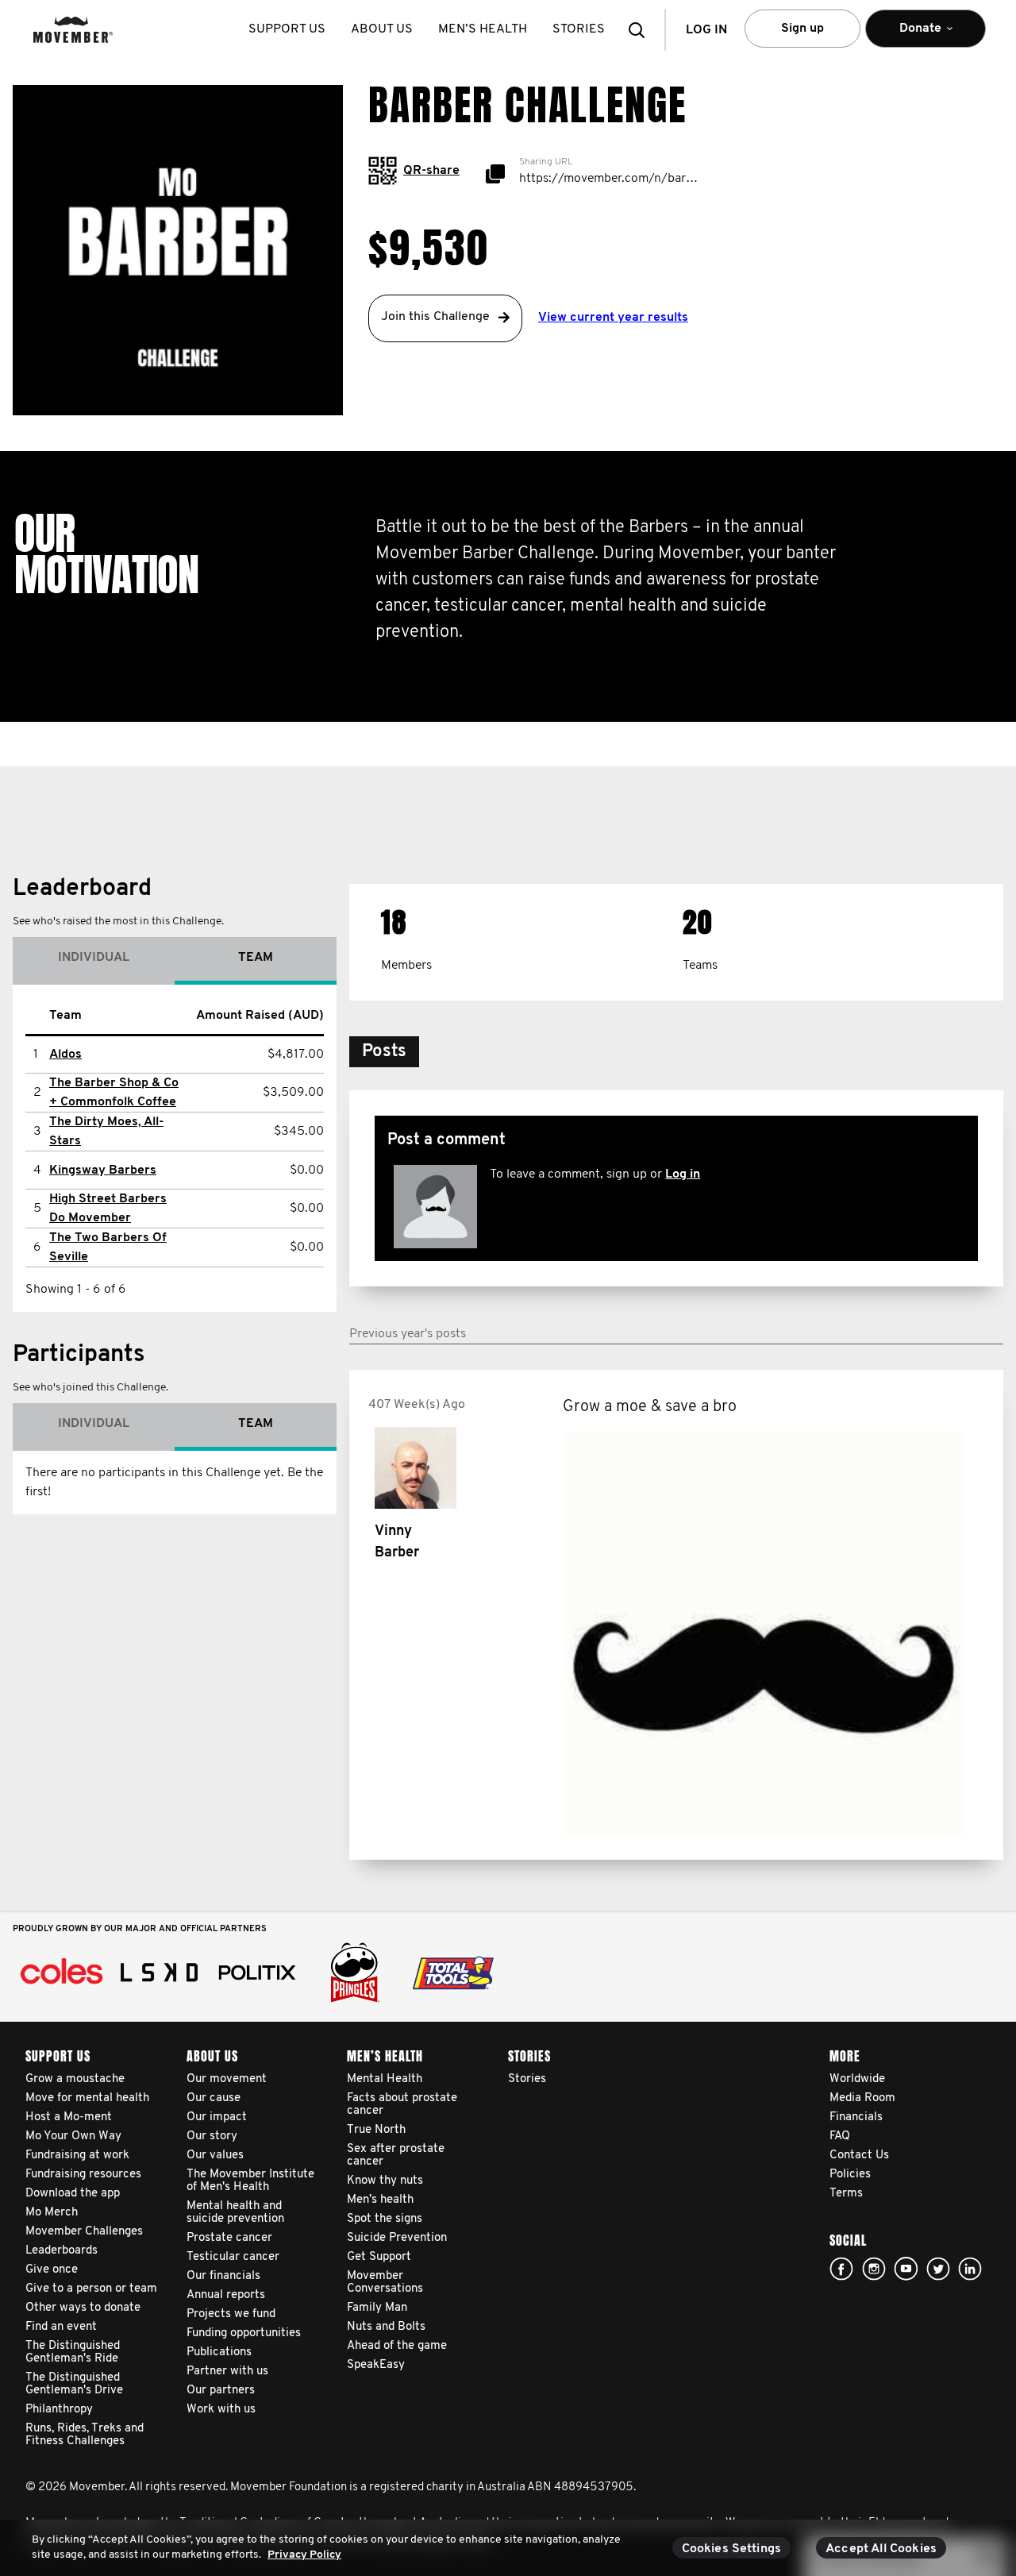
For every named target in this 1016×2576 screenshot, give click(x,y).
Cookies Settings (732, 2549)
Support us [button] (287, 29)
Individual (94, 958)
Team (256, 958)
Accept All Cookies (881, 2549)
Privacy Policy (304, 2555)
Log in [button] (706, 30)
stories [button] (579, 29)
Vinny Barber (397, 1543)
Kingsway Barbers (103, 1170)
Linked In (970, 2269)
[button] (641, 30)
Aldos (65, 1055)
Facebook (841, 2269)
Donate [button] (910, 35)
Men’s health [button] (483, 29)
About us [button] (382, 29)
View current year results (613, 318)
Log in (683, 1174)
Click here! (874, 2269)
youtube (906, 2269)
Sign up (802, 29)
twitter (938, 2269)
